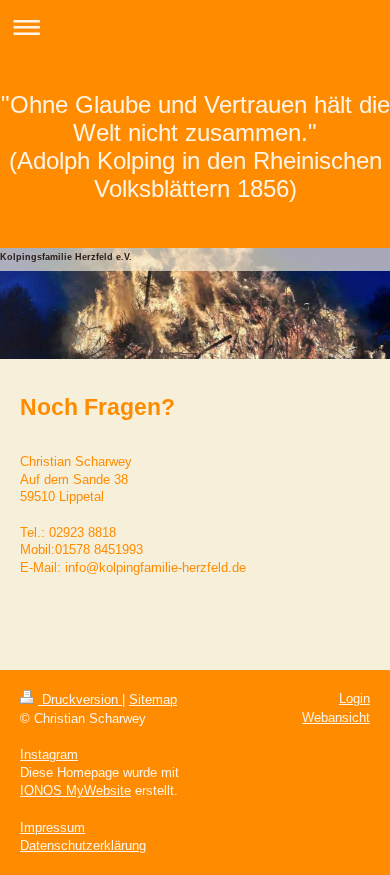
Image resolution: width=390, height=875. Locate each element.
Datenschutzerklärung (83, 845)
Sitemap (153, 699)
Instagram (49, 754)
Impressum (52, 827)
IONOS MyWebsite (75, 790)
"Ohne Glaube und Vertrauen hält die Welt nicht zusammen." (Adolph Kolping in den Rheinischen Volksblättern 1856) (195, 146)
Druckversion (80, 699)
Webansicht (336, 717)
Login (354, 698)
